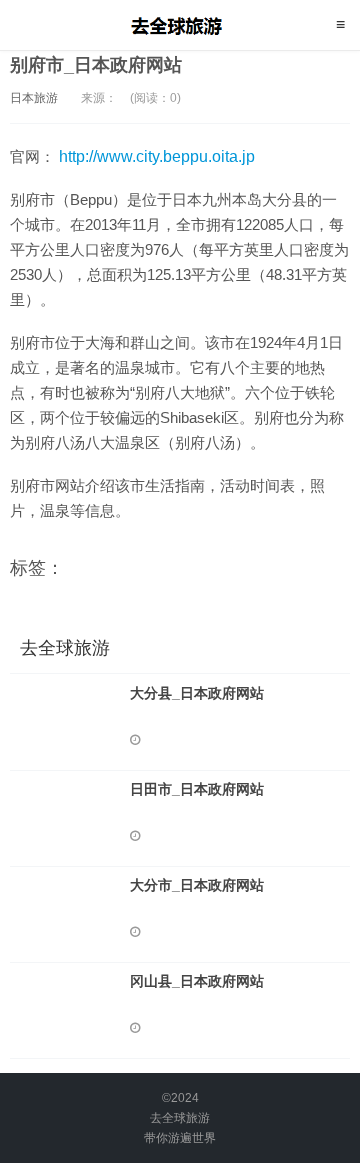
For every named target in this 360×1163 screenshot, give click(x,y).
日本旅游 (34, 98)
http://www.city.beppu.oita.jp (157, 156)
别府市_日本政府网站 (96, 65)
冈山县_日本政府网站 (197, 981)
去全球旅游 (180, 25)
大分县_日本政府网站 (197, 693)
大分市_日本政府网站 (197, 885)
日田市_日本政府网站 (197, 789)
